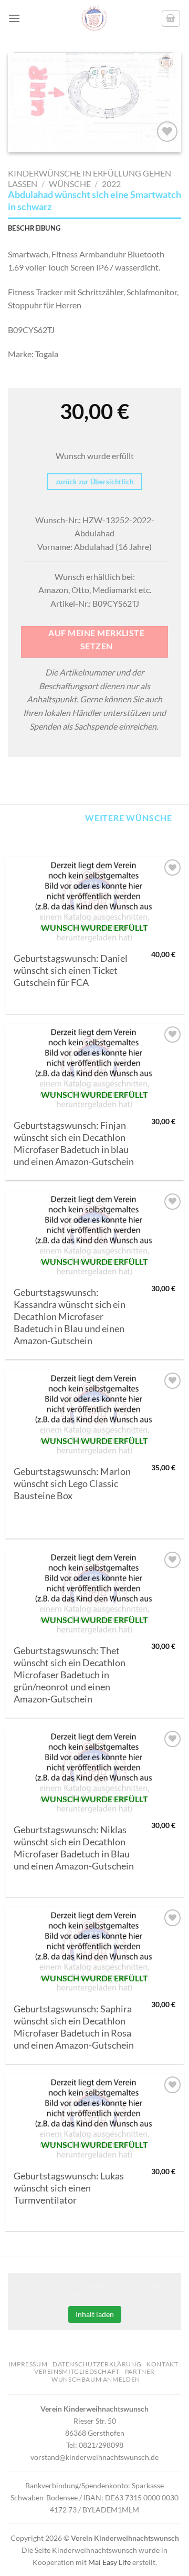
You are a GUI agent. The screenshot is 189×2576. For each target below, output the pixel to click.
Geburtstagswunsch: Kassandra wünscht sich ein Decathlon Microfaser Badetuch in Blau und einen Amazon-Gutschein (70, 1317)
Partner (140, 2371)
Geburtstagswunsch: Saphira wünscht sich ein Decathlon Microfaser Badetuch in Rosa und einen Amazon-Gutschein (74, 2027)
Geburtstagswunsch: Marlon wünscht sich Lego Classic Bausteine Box (72, 1484)
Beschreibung (34, 228)
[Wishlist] (167, 132)
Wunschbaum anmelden (96, 2379)
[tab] (94, 228)
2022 (111, 184)
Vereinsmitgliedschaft (77, 2371)
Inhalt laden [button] (95, 2314)
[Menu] (14, 18)
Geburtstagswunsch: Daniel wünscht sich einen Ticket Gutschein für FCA (71, 970)
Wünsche (70, 184)
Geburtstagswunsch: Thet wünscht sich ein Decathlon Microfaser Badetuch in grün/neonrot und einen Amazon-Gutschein (70, 1675)
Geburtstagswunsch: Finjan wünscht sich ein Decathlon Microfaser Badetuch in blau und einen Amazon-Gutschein (74, 1144)
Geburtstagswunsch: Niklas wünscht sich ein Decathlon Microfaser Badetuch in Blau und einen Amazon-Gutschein (74, 1848)
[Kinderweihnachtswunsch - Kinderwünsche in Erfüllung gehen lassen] (94, 18)
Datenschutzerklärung (97, 2364)
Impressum (28, 2364)
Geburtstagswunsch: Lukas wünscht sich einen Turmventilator (69, 2188)
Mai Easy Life (109, 2562)
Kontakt (162, 2364)
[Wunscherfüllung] (171, 18)
